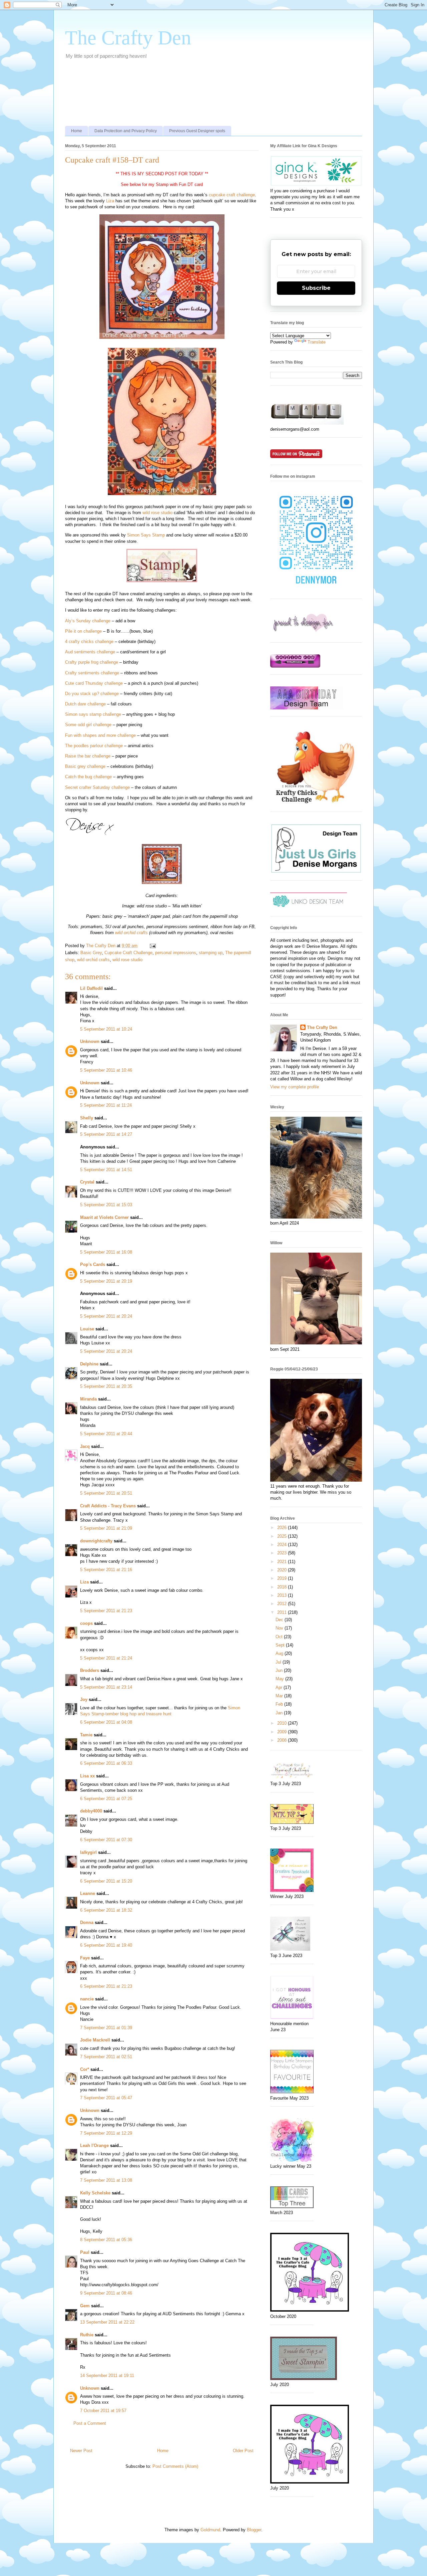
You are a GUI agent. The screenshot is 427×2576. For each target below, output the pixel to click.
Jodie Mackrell (95, 2040)
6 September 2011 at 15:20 (106, 1881)
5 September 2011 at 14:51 (106, 1170)
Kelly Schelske (95, 2193)
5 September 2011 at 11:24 (106, 1105)
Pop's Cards (93, 1264)
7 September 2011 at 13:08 (106, 2180)
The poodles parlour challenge (94, 746)
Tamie (86, 1735)
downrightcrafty (96, 1541)
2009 (283, 1732)
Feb (280, 1704)
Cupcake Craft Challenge (128, 953)
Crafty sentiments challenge (92, 673)
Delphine (89, 1364)
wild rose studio (157, 513)
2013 (283, 1595)
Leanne (88, 1893)
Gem (85, 2306)
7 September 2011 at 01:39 (106, 2028)
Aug (280, 1653)
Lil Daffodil (91, 988)
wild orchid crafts (131, 933)
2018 (283, 1587)
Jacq (85, 1446)
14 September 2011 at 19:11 (107, 2376)
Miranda (88, 1399)
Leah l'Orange (94, 2145)
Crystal (87, 1182)
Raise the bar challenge (88, 756)
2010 (283, 1723)
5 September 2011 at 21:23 (106, 1611)
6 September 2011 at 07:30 (106, 1840)
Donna (87, 1922)
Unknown (90, 1041)
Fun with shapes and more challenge (100, 735)
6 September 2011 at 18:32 (106, 1910)
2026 (283, 1528)
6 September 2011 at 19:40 (106, 1945)
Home (77, 131)
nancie (87, 1999)
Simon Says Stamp (146, 535)
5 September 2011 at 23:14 (106, 1687)
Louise (87, 1329)
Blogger (254, 2530)
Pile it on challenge (83, 631)
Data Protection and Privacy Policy (126, 131)
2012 (283, 1604)
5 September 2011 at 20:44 (106, 1434)
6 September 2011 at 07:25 (106, 1799)
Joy (84, 1699)
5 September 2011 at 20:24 (106, 1316)
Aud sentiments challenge (90, 652)
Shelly (87, 1118)
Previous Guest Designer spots (197, 131)
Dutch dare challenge (85, 704)
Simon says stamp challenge (93, 714)
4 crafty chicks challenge (89, 641)
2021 (283, 1562)
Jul (279, 1662)
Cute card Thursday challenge (94, 683)
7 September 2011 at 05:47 (106, 2098)
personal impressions (176, 953)
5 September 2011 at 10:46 (106, 1070)
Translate (317, 342)
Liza (110, 201)
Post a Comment (90, 2423)
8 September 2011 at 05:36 (106, 2240)
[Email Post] (152, 946)
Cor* (85, 2069)
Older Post (243, 2451)
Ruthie (87, 2335)
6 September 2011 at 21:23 (106, 1986)
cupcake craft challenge (232, 195)
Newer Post (81, 2451)
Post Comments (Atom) (175, 2466)
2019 (283, 1578)
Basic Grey (91, 953)
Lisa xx (87, 1776)
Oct (280, 1637)
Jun (280, 1670)
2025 (283, 1536)
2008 (283, 1740)
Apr (280, 1687)
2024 (283, 1545)
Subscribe (316, 288)
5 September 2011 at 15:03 (106, 1205)
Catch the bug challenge (88, 777)
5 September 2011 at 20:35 (106, 1386)
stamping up (211, 953)
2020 (283, 1570)
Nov (280, 1628)
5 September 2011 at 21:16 (106, 1570)
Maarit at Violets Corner (104, 1217)
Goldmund (210, 2530)
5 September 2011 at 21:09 (106, 1528)
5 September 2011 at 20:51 (106, 1493)
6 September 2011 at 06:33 (106, 1763)
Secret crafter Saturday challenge (97, 787)
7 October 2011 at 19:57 (103, 2411)
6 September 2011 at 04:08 (106, 1722)
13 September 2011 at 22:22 (107, 2322)
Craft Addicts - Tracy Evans (108, 1506)
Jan (280, 1713)
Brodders (90, 1670)
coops (86, 1623)
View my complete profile (295, 1087)
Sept (281, 1645)
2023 (283, 1553)
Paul (85, 2252)
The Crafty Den (128, 38)
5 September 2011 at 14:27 (106, 1134)
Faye (85, 1958)
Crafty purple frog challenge (92, 662)
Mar (280, 1696)
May (280, 1679)
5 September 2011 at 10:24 (106, 1029)
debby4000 (91, 1811)
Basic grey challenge (85, 766)
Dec (280, 1620)
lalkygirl (88, 1852)
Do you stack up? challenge (92, 694)
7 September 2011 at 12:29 (106, 2133)
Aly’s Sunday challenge (88, 621)
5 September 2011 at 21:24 (106, 1658)
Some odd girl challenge (88, 725)
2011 (283, 1612)
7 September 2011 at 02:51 (106, 2057)
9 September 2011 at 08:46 (106, 2293)
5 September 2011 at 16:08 (106, 1252)
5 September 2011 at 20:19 (106, 1281)
